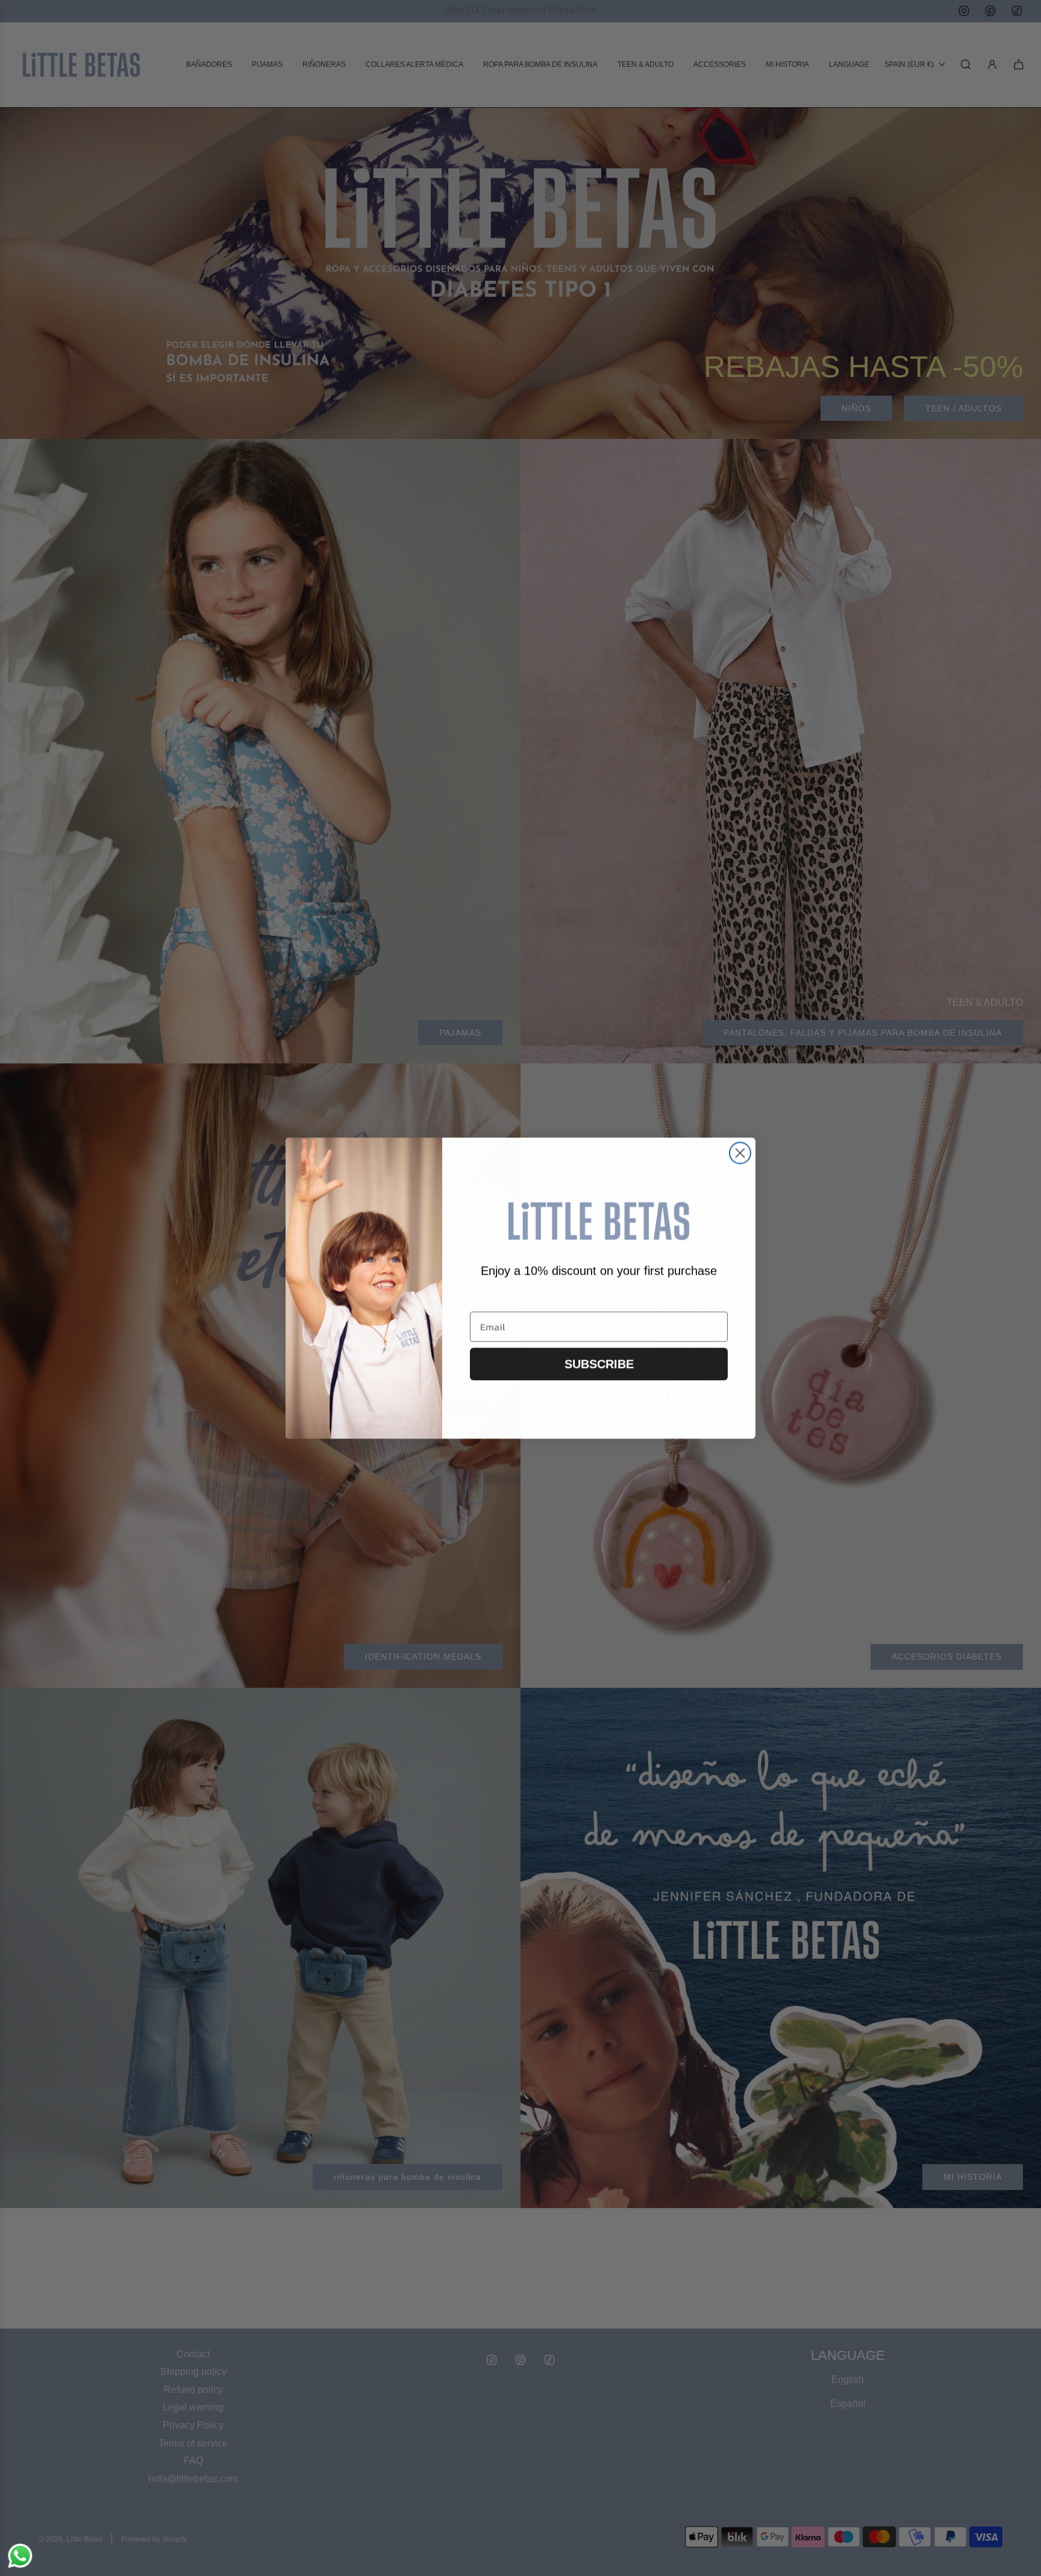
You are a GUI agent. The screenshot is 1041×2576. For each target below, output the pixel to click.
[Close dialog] (740, 1153)
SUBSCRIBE (599, 1364)
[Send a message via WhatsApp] (20, 2556)
